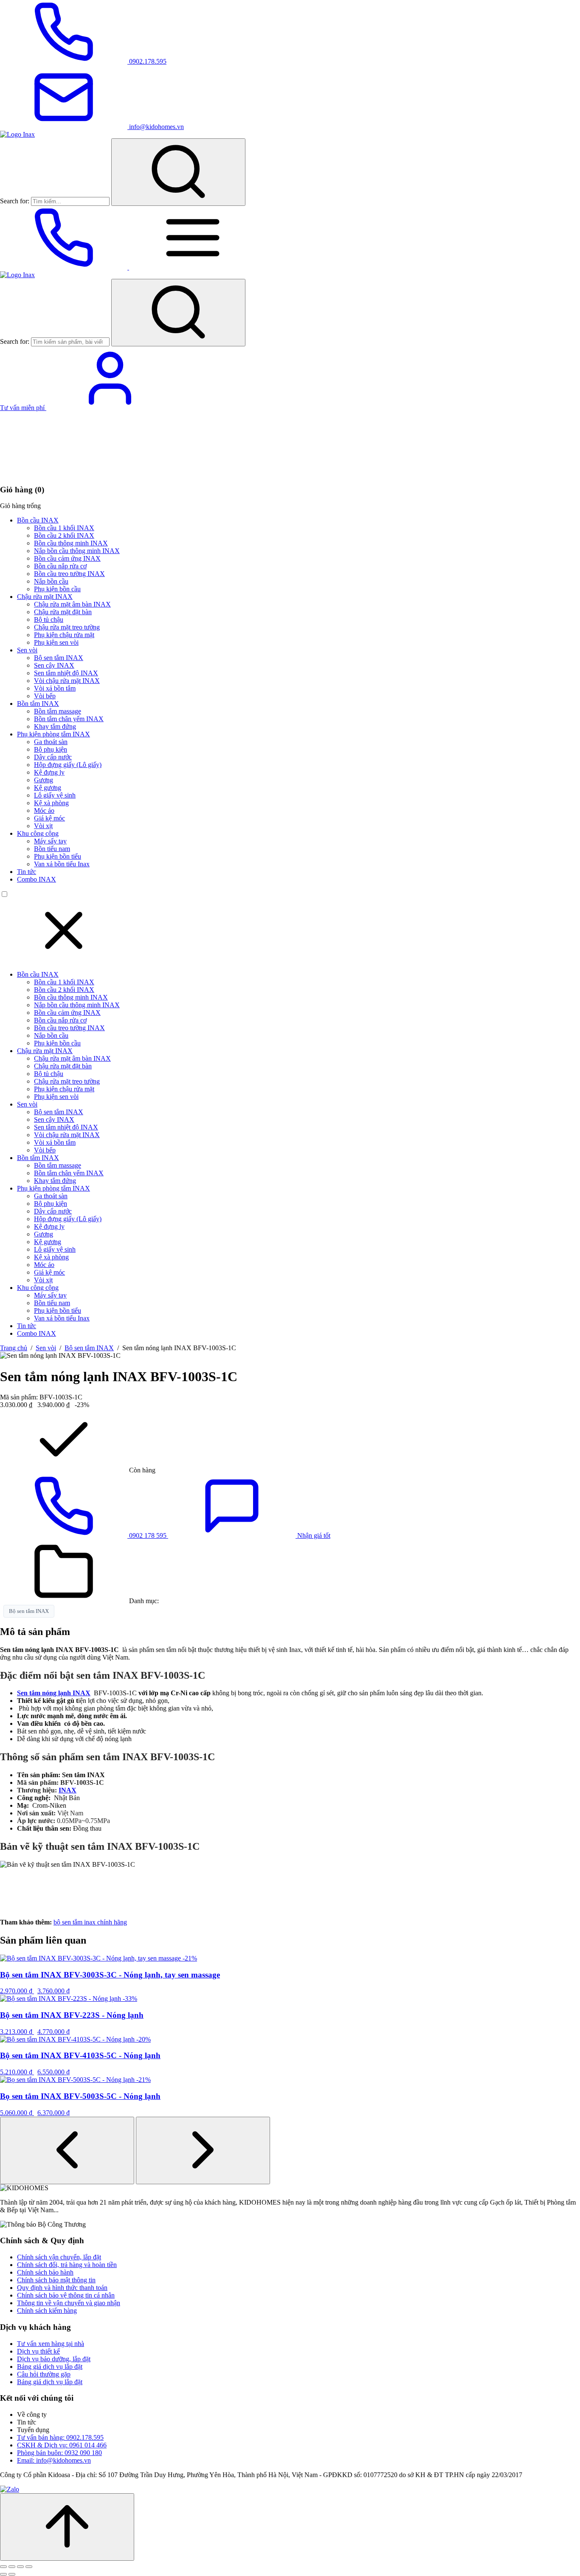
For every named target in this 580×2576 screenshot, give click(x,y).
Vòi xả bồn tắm (55, 688)
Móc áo (44, 810)
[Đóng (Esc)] (29, 2567)
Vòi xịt (43, 826)
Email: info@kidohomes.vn (54, 2460)
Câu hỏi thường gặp (44, 2374)
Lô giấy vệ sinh (55, 795)
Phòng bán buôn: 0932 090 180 (59, 2453)
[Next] (203, 2150)
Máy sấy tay (50, 841)
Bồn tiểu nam (52, 849)
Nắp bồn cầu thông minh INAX (77, 551)
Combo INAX (37, 879)
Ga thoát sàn (51, 742)
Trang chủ (14, 1348)
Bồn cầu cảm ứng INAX (67, 558)
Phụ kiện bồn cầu (57, 589)
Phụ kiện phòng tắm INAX (53, 734)
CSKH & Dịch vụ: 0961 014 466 (62, 2445)
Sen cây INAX (54, 665)
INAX (68, 1790)
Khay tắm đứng (55, 726)
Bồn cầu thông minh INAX (71, 543)
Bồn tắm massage (58, 711)
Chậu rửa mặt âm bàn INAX (72, 604)
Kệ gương (48, 788)
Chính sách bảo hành (45, 2272)
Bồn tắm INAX (38, 704)
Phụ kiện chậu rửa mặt (64, 635)
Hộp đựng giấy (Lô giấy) (68, 765)
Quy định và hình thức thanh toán (62, 2288)
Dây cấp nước (53, 757)
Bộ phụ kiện (51, 749)
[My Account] (110, 408)
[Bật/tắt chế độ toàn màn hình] (12, 2567)
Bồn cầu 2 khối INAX (64, 535)
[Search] (178, 172)
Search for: (15, 201)
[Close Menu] (64, 960)
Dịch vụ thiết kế (38, 2351)
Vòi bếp (45, 696)
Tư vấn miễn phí (23, 408)
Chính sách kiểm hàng (47, 2311)
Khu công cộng (38, 833)
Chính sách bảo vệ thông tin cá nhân (66, 2295)
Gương (44, 780)
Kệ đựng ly (49, 772)
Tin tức (27, 872)
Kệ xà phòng (51, 803)
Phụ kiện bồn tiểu (58, 856)
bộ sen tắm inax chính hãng (90, 1922)
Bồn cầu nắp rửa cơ (60, 566)
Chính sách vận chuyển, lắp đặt (59, 2257)
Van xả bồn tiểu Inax (62, 864)
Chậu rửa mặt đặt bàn (63, 612)
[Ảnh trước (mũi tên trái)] (3, 2574)
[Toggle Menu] (193, 267)
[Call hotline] (65, 267)
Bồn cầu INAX (38, 520)
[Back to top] (67, 2527)
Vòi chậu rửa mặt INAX (67, 681)
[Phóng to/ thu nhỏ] (3, 2567)
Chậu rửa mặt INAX (45, 597)
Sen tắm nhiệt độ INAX (66, 673)
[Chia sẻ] (20, 2567)
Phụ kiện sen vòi (56, 642)
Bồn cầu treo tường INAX (69, 574)
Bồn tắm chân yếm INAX (69, 719)
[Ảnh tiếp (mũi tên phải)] (12, 2574)
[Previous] (67, 2150)
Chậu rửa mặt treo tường (67, 627)
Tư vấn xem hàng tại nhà (51, 2344)
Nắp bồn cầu (51, 581)
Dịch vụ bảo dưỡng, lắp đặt (54, 2359)
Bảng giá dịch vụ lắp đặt (50, 2367)
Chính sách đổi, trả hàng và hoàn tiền (67, 2265)
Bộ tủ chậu (49, 619)
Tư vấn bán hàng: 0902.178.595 (60, 2437)
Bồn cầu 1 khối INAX (64, 528)
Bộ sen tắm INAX (59, 658)
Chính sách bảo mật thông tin (56, 2280)
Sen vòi (27, 650)
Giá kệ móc (49, 818)
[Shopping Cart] (64, 473)
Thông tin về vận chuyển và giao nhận (69, 2303)
